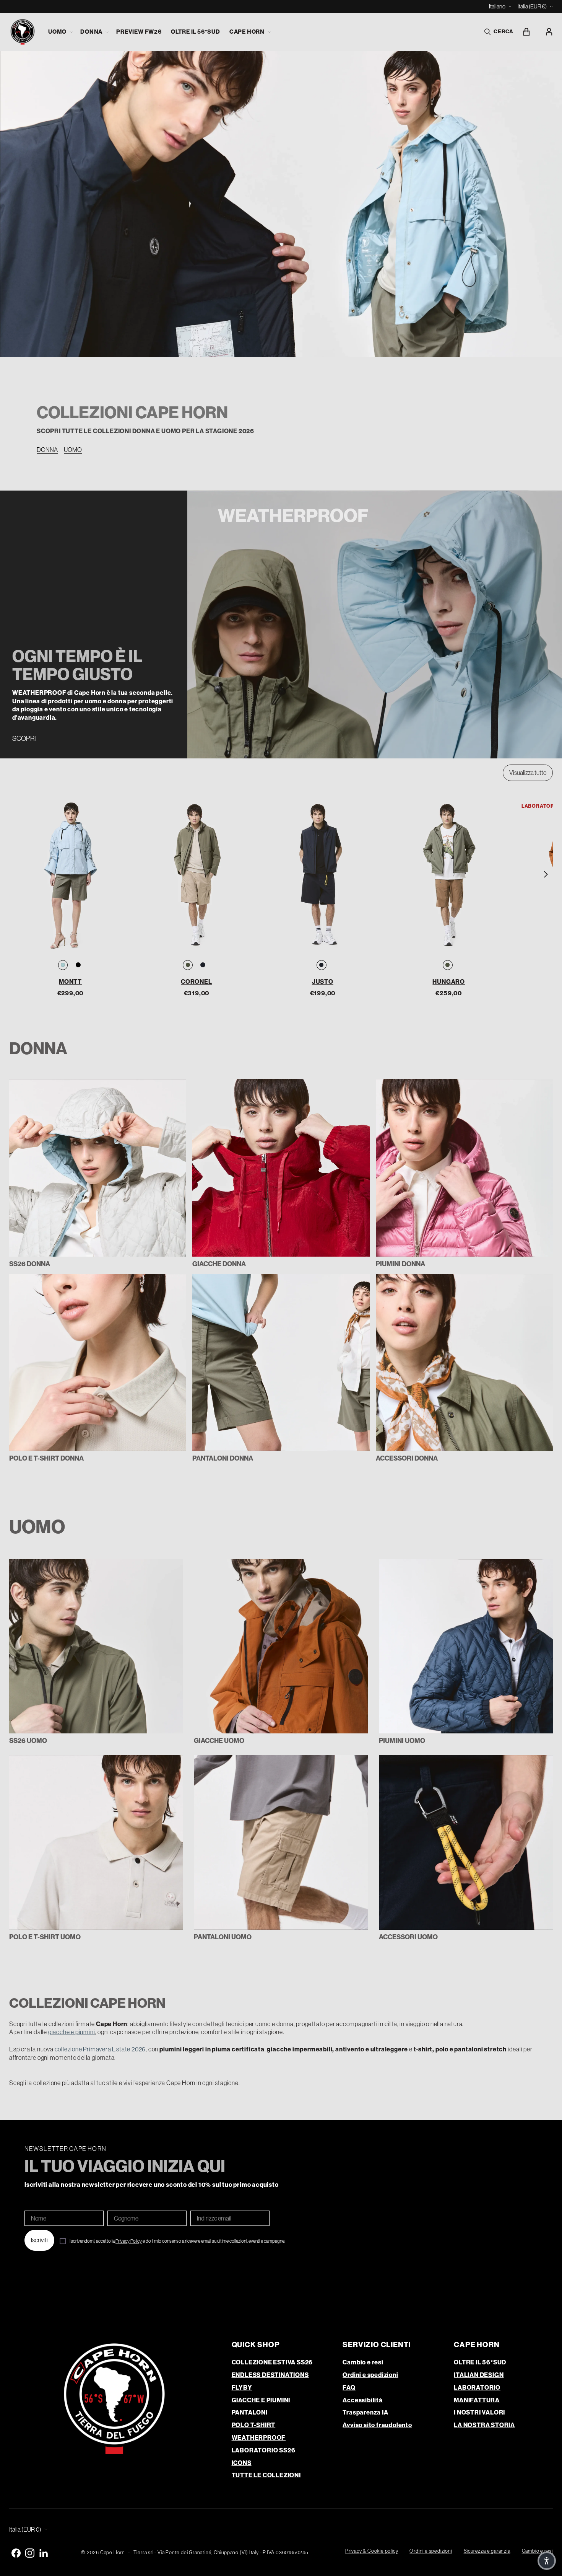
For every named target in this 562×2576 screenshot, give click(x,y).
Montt (70, 982)
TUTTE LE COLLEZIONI (266, 2475)
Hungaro (449, 982)
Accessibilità (362, 2400)
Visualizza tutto (528, 773)
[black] (78, 965)
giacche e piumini (72, 2032)
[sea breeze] (63, 965)
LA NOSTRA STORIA (484, 2425)
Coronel (197, 982)
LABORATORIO (477, 2388)
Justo (323, 982)
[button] (60, 32)
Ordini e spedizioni (370, 2375)
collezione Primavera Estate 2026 (100, 2049)
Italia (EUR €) (532, 6)
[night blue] (203, 965)
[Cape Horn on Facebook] (16, 2553)
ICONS (242, 2463)
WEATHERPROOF (259, 2438)
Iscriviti (39, 2240)
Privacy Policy (129, 2241)
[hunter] (188, 965)
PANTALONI (250, 2412)
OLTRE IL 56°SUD (480, 2362)
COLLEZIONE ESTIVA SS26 (272, 2362)
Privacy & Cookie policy (372, 2551)
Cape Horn (113, 2552)
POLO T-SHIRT (254, 2425)
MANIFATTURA (477, 2400)
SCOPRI (24, 739)
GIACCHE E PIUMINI (261, 2400)
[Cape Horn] (23, 32)
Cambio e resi (363, 2362)
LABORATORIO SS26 (264, 2450)
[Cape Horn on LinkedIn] (44, 2553)
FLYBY (242, 2388)
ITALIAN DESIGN (479, 2375)
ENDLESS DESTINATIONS (270, 2375)
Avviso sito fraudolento (377, 2425)
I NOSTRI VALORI (479, 2412)
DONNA (47, 450)
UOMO (73, 450)
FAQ (349, 2388)
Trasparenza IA (365, 2412)
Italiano (497, 6)
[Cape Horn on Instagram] (30, 2553)
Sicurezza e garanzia (487, 2551)
